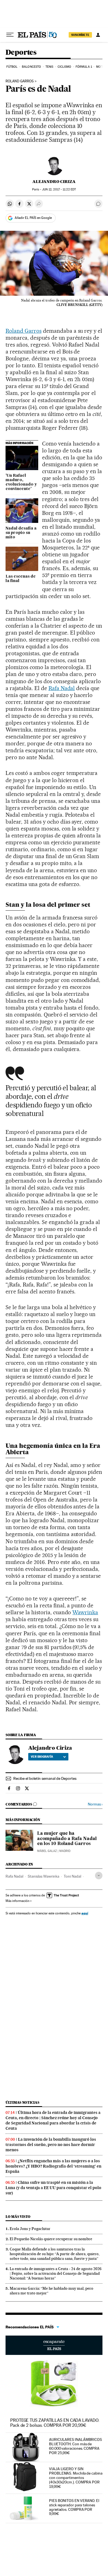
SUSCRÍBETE (80, 35)
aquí (85, 1913)
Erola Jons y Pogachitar (30, 2229)
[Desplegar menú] (10, 35)
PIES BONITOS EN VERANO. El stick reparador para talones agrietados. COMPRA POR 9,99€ (74, 2507)
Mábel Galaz (47, 1851)
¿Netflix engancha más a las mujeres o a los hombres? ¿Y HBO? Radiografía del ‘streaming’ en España (53, 2166)
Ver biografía (42, 1757)
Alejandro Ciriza (54, 182)
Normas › (95, 1804)
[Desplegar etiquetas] (99, 1876)
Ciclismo (65, 67)
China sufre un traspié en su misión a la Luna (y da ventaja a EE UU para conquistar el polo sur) (53, 2188)
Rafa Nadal (62, 688)
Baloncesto (31, 67)
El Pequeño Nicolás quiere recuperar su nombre (51, 2239)
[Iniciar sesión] (98, 35)
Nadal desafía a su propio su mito (21, 533)
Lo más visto (18, 2217)
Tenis (49, 67)
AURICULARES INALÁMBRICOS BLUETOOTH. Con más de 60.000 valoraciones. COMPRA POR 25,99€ (75, 2446)
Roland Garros (20, 81)
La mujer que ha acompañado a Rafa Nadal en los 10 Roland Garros (67, 1839)
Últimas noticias (22, 2102)
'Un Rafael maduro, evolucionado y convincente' (21, 482)
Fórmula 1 (84, 67)
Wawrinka (85, 1612)
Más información (17, 1901)
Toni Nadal (72, 1876)
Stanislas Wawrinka (43, 1876)
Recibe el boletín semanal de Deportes (45, 1778)
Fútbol (12, 67)
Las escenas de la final (21, 579)
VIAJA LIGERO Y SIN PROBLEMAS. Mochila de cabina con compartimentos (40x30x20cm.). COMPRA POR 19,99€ (76, 2478)
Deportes (21, 53)
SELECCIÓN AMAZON (54, 2345)
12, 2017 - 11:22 (59, 189)
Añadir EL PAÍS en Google (33, 218)
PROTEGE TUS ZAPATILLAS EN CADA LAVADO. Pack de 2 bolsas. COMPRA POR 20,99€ (55, 2423)
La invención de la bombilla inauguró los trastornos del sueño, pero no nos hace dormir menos (51, 2145)
